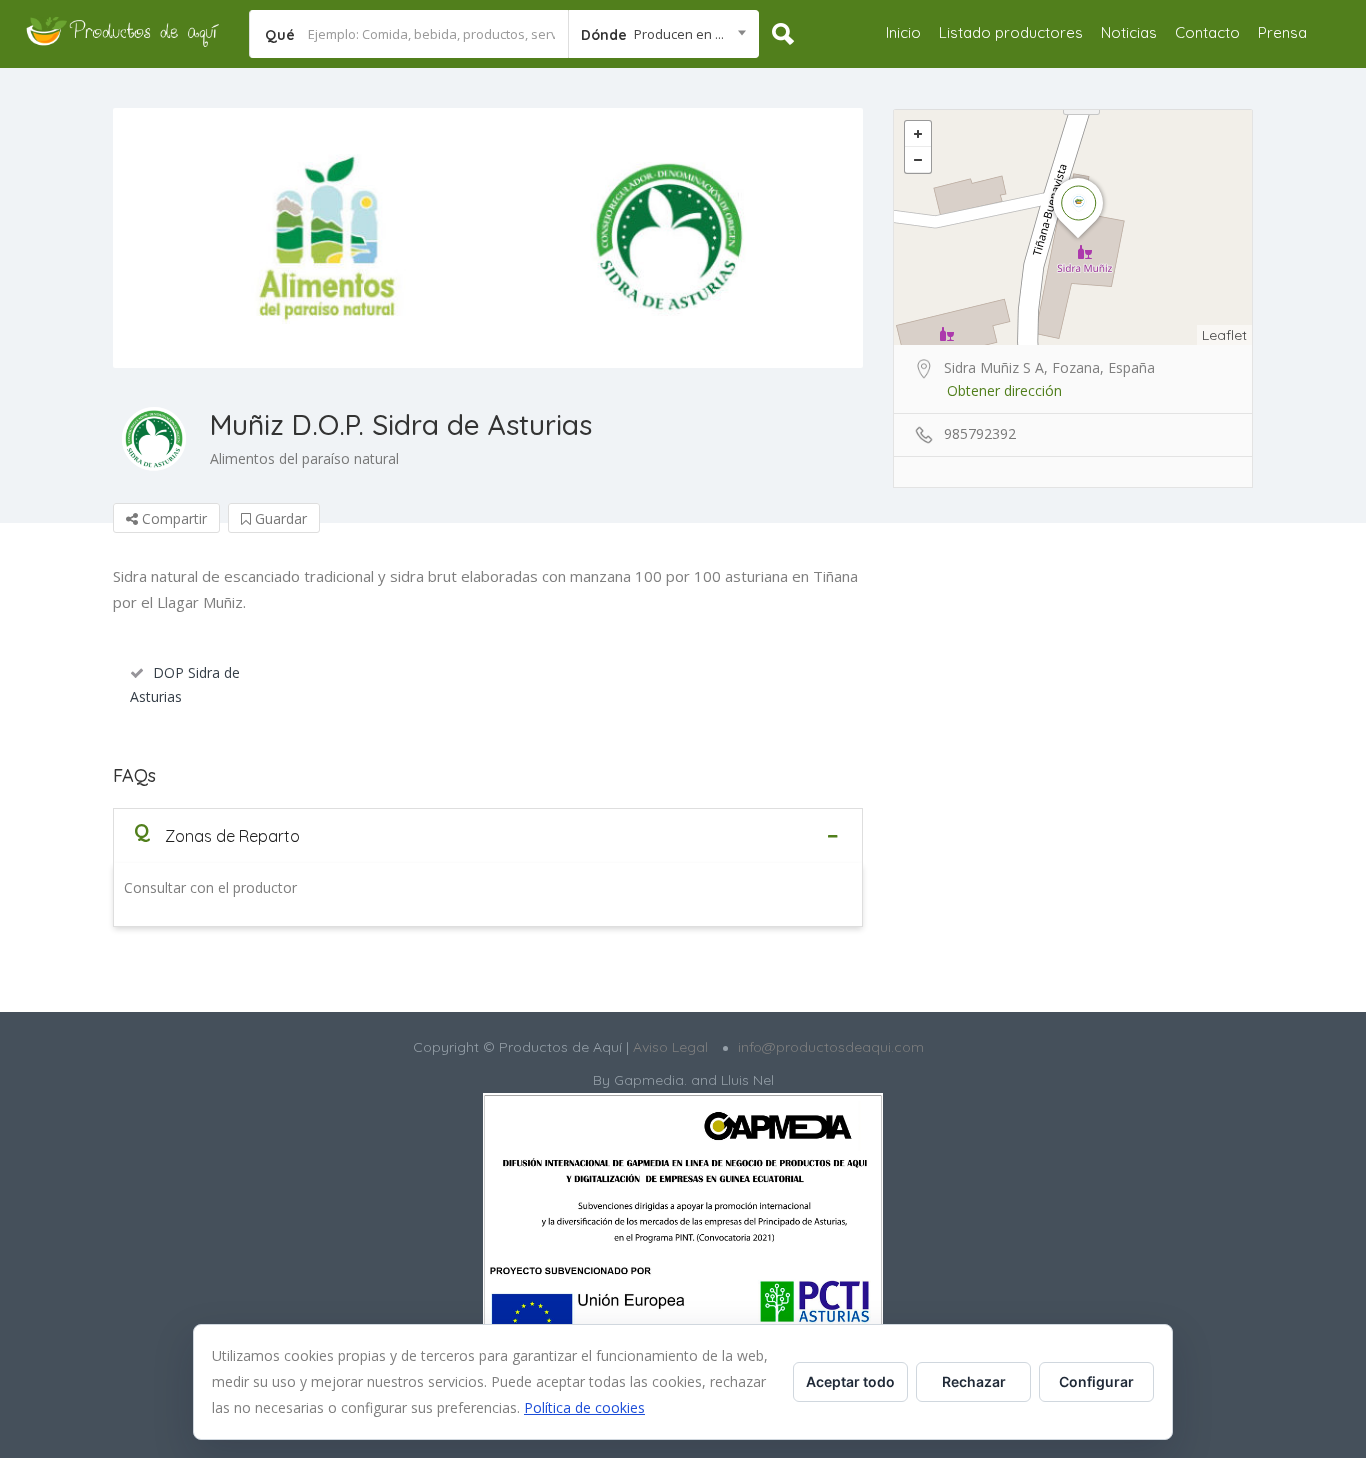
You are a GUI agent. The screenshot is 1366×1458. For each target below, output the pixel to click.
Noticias (1129, 32)
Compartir (172, 518)
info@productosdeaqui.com (831, 1047)
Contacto (1207, 32)
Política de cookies (584, 1407)
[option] (488, 238)
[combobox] (663, 34)
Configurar (1096, 1381)
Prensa (1282, 32)
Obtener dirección (1004, 390)
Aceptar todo (850, 1381)
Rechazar (974, 1381)
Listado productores (1011, 32)
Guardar (279, 518)
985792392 (980, 433)
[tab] (488, 835)
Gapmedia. (650, 1080)
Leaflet (1224, 335)
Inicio (903, 32)
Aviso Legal (668, 1047)
